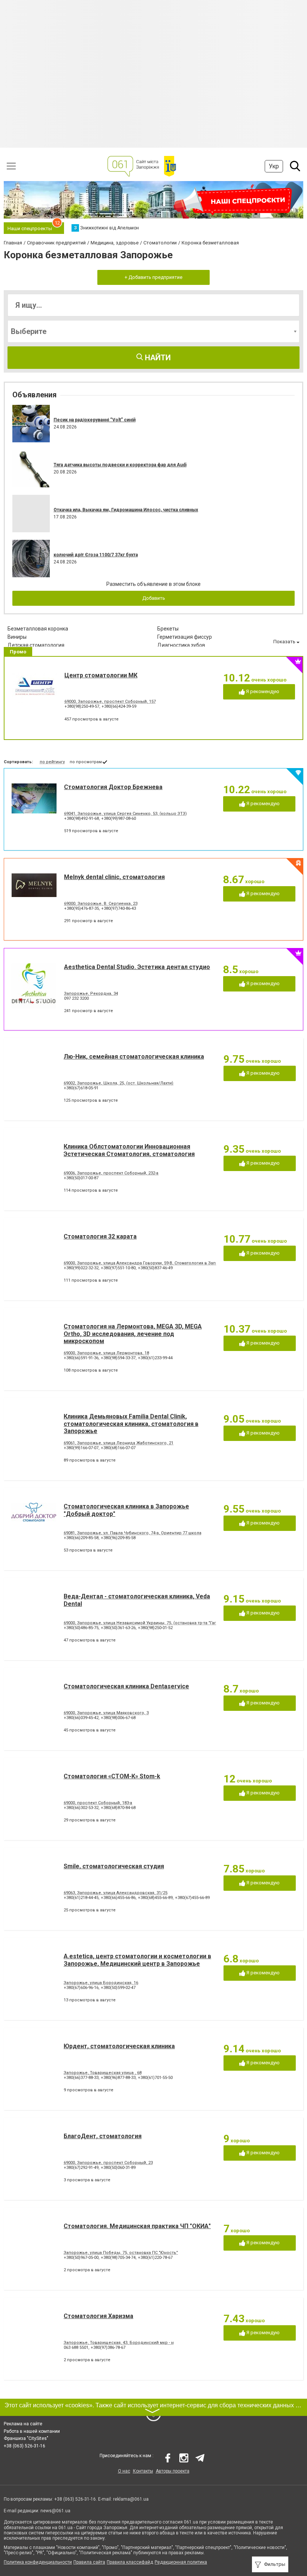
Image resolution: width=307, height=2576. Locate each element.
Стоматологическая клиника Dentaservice (126, 1686)
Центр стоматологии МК (101, 675)
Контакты (143, 2471)
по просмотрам (86, 762)
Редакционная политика (181, 2562)
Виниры (17, 637)
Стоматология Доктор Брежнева (113, 787)
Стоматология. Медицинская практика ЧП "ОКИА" (137, 2226)
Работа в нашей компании (32, 2431)
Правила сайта (89, 2562)
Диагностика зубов (181, 645)
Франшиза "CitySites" (26, 2438)
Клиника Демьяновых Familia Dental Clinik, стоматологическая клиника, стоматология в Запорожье (131, 1424)
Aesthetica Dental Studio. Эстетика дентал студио (137, 967)
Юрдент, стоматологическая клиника (119, 2046)
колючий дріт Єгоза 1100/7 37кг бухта (96, 555)
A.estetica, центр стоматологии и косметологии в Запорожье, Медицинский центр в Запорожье (137, 1960)
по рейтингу (52, 762)
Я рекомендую (262, 691)
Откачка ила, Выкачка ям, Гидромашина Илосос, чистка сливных (126, 510)
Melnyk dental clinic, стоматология (114, 877)
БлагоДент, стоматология (103, 2136)
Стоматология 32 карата (100, 1236)
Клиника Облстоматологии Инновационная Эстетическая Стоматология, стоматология (129, 1150)
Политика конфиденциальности (38, 2562)
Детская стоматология (36, 645)
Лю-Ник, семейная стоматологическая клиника (134, 1057)
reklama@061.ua (131, 2499)
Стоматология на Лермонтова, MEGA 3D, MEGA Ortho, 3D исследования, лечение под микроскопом (133, 1334)
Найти (157, 358)
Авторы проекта (173, 2471)
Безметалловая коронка (38, 629)
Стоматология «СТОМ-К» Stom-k (112, 1776)
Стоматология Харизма (98, 2316)
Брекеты (168, 629)
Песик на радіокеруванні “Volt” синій (95, 420)
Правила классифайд (130, 2562)
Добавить (154, 598)
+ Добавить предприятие (153, 277)
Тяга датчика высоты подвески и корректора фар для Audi (120, 465)
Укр (274, 166)
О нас (124, 2471)
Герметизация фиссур (185, 637)
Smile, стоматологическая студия (114, 1866)
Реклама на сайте (23, 2424)
